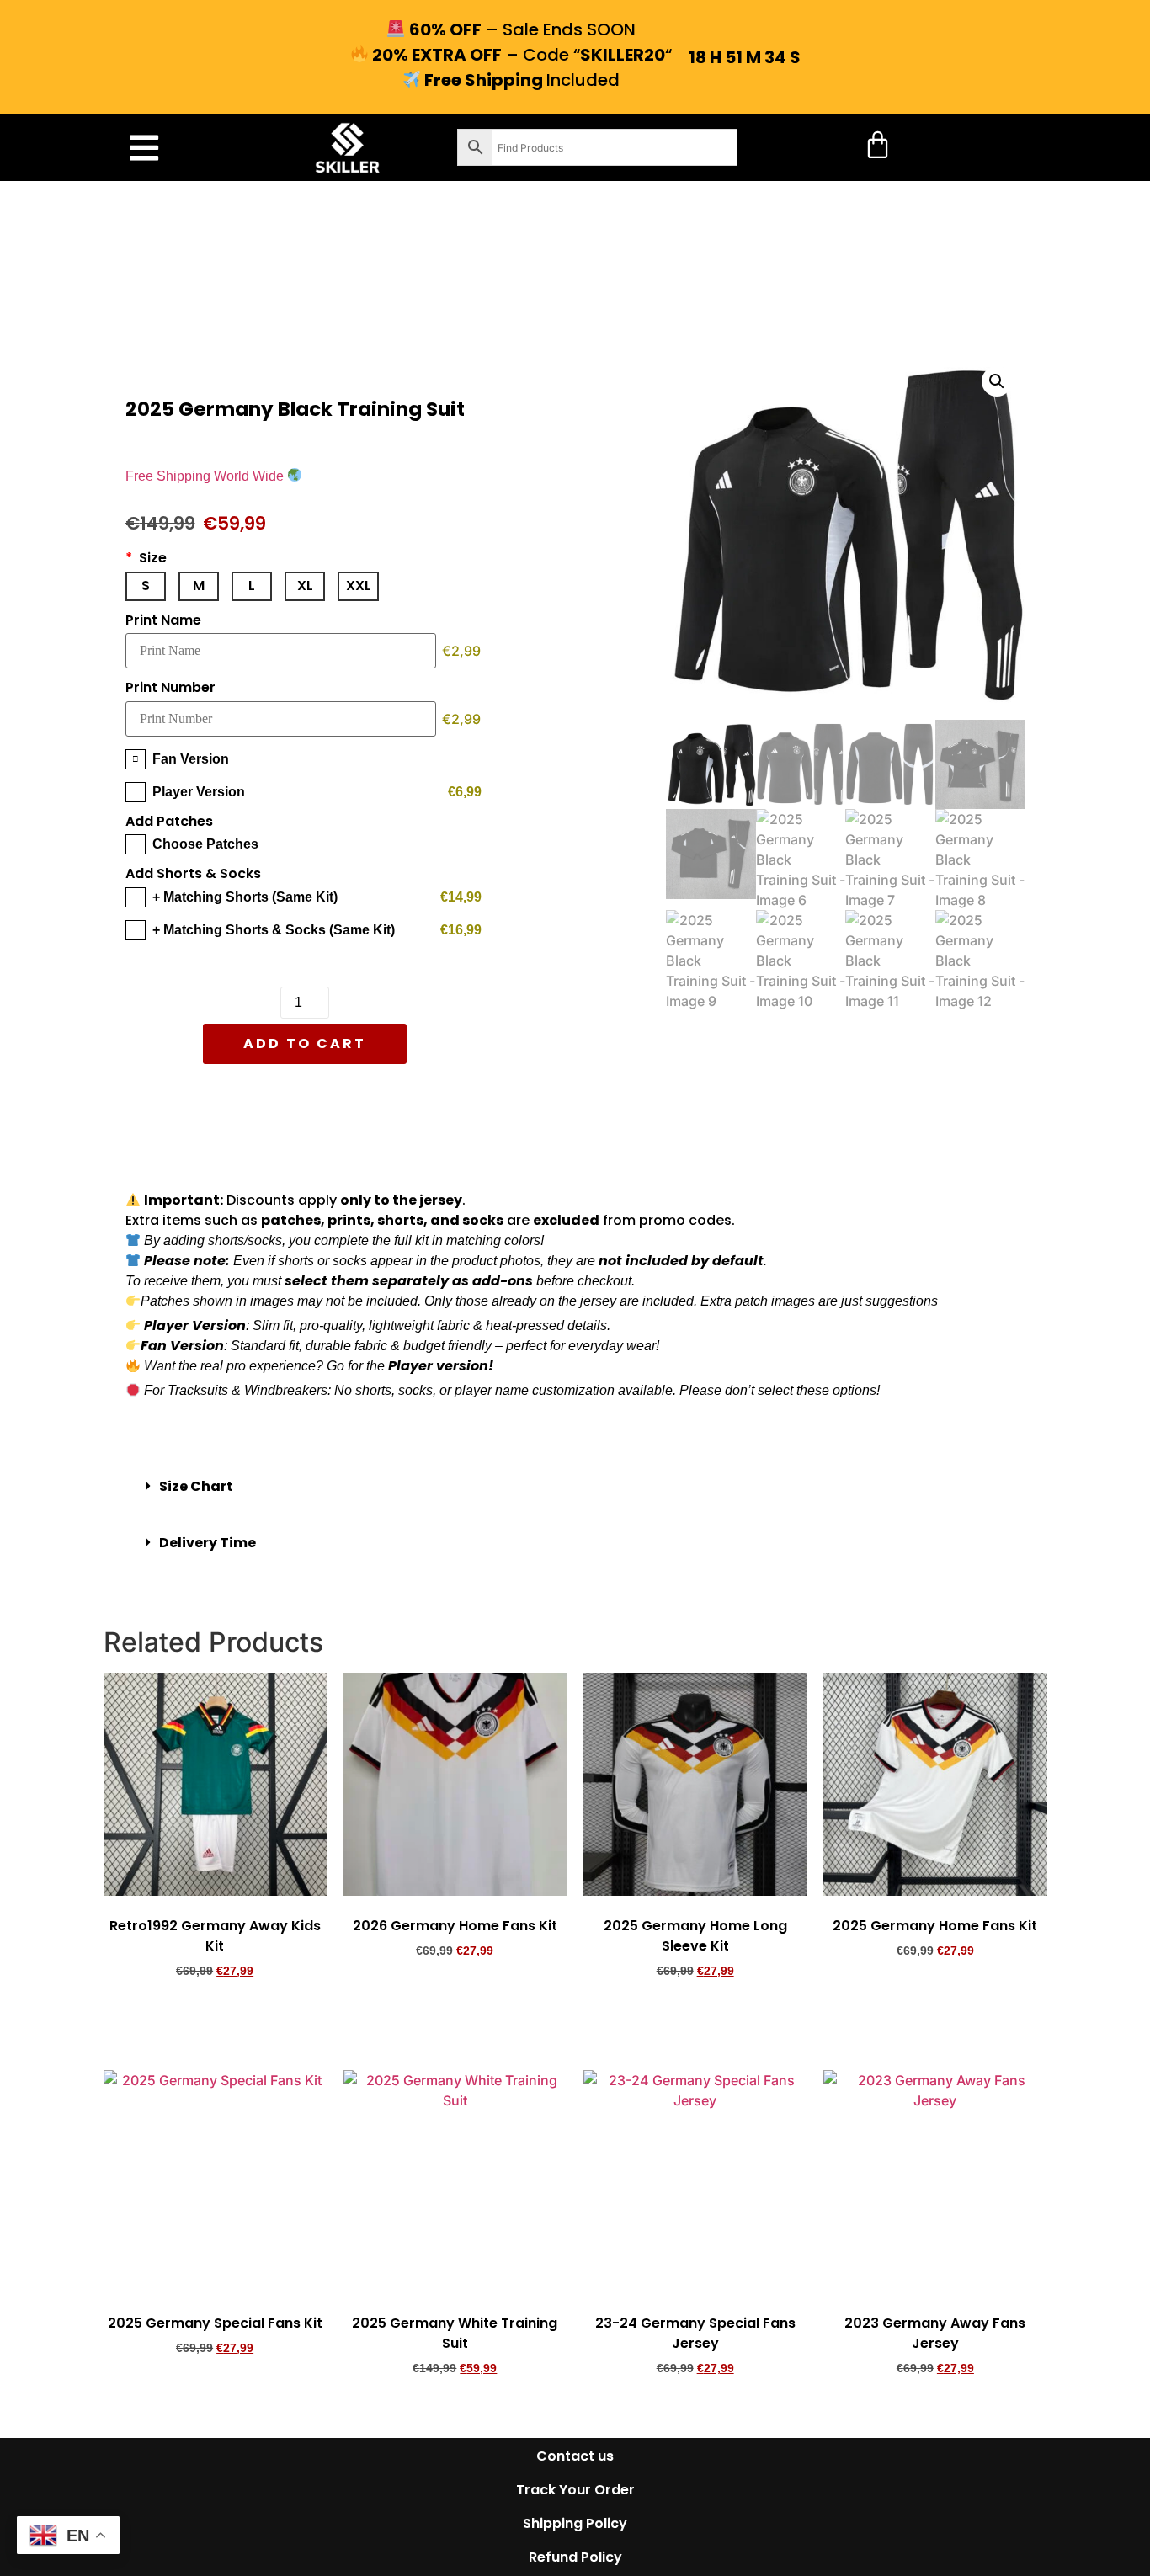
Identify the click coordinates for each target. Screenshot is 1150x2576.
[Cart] (878, 144)
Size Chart (196, 1486)
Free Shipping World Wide (206, 476)
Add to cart (305, 1043)
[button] (144, 148)
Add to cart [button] (215, 2018)
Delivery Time (208, 1543)
